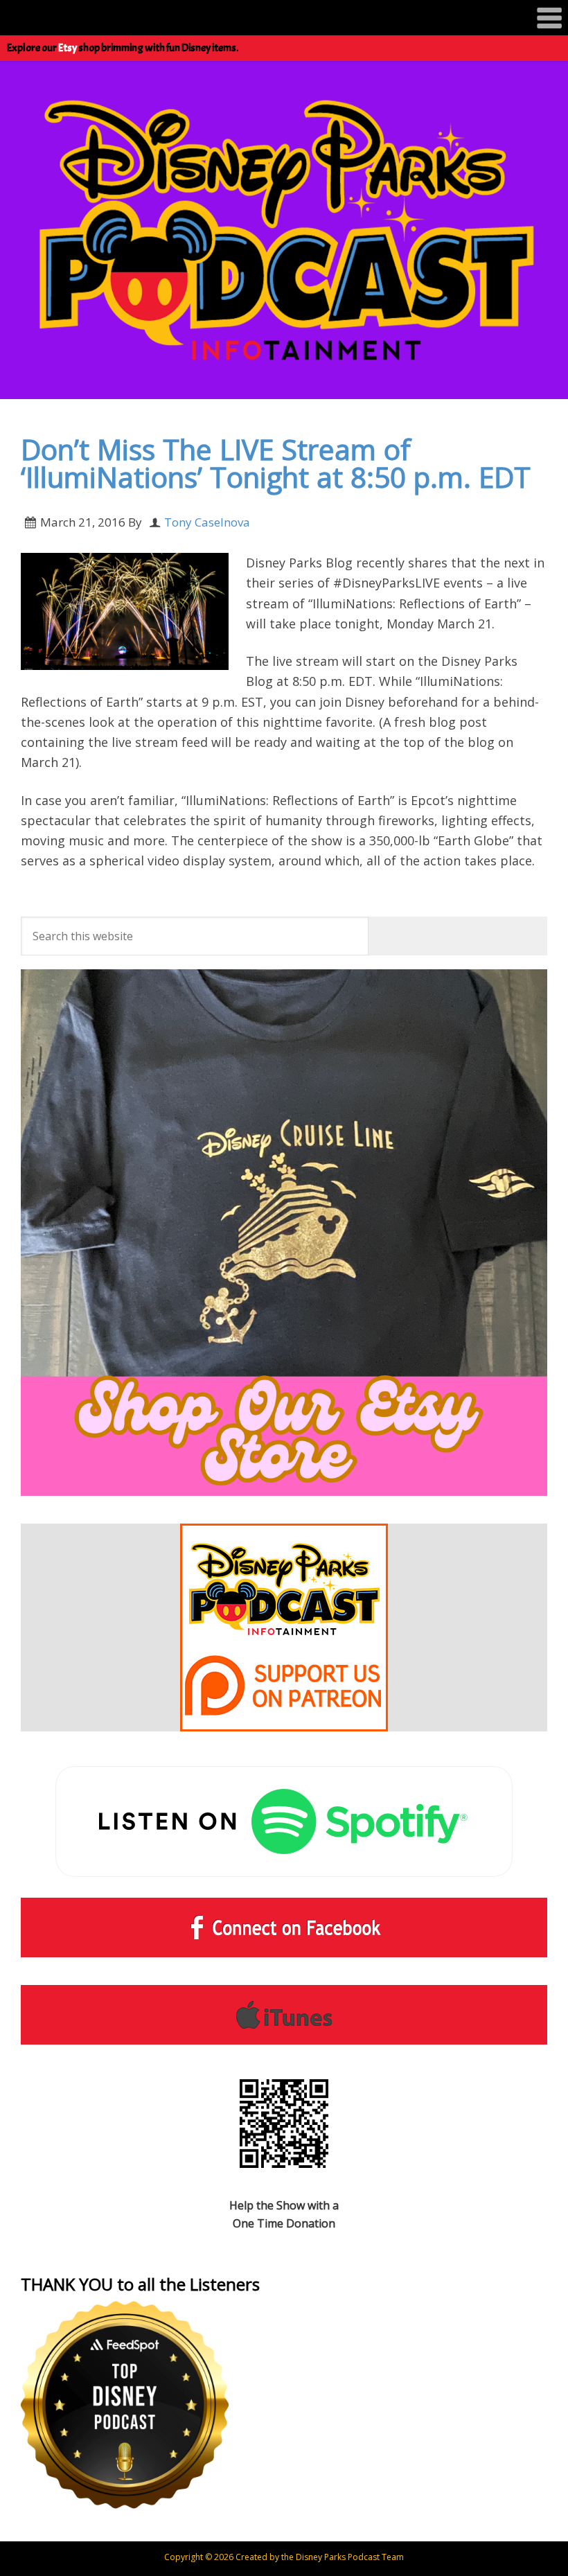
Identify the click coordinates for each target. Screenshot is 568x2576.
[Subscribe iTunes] (284, 2015)
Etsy (68, 48)
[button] (284, 18)
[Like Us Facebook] (284, 1927)
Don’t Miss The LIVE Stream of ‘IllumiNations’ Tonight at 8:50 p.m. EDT (276, 464)
